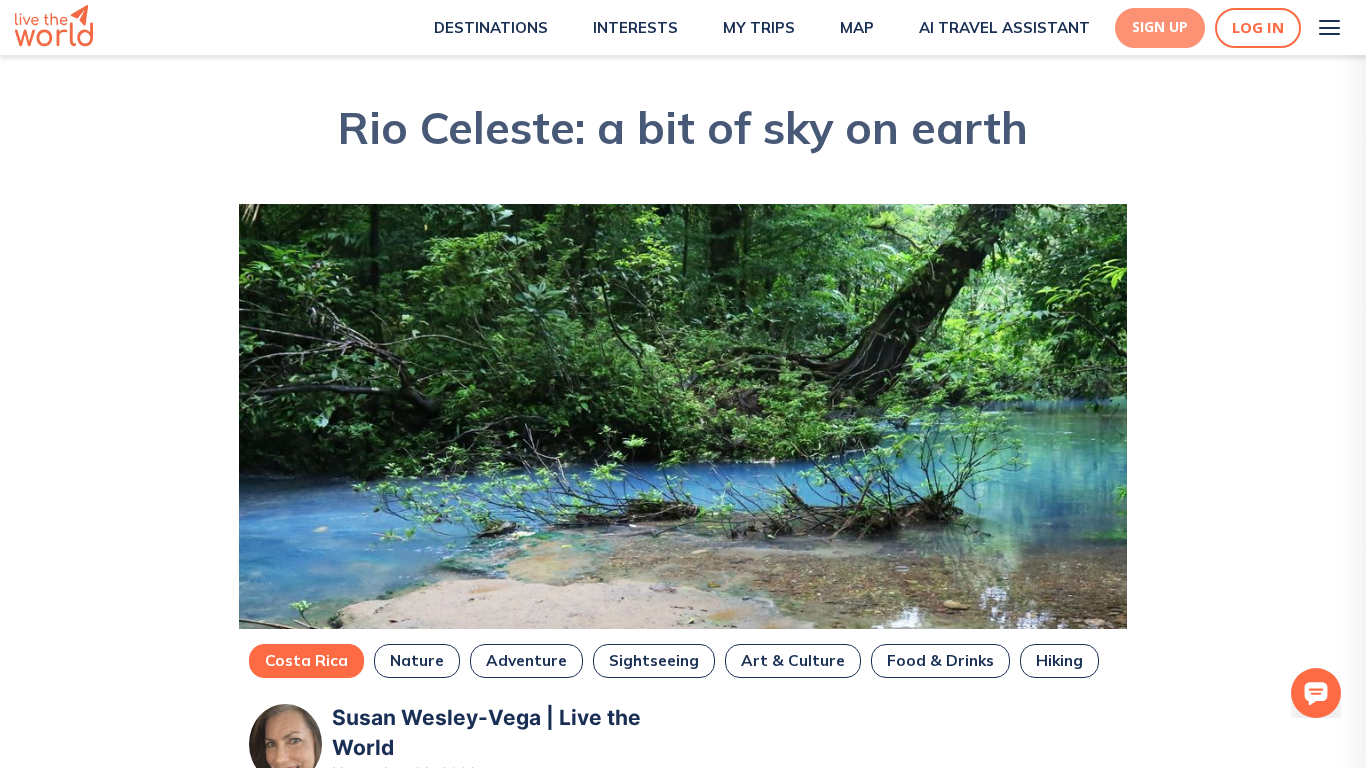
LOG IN (1258, 27)
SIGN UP (1160, 27)
